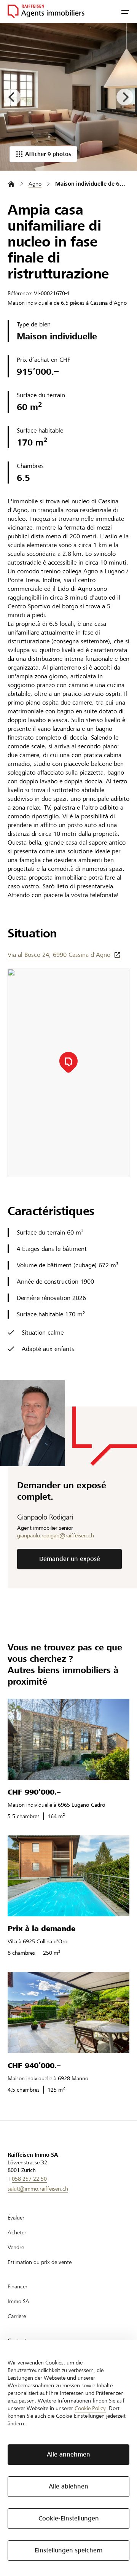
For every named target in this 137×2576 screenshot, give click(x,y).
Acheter (17, 2232)
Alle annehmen (68, 2454)
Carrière (17, 2316)
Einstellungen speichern (69, 2550)
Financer (18, 2286)
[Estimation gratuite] (68, 97)
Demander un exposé (70, 1559)
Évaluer (16, 2218)
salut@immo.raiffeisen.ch (38, 2189)
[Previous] (12, 97)
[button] (125, 11)
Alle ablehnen (68, 2486)
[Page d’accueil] (11, 184)
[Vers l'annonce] (68, 1739)
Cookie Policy (90, 2408)
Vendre (16, 2247)
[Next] (125, 97)
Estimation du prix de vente (40, 2262)
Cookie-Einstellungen (69, 2518)
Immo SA (18, 2301)
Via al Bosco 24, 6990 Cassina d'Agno (59, 955)
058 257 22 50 (29, 2179)
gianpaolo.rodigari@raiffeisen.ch (56, 1535)
